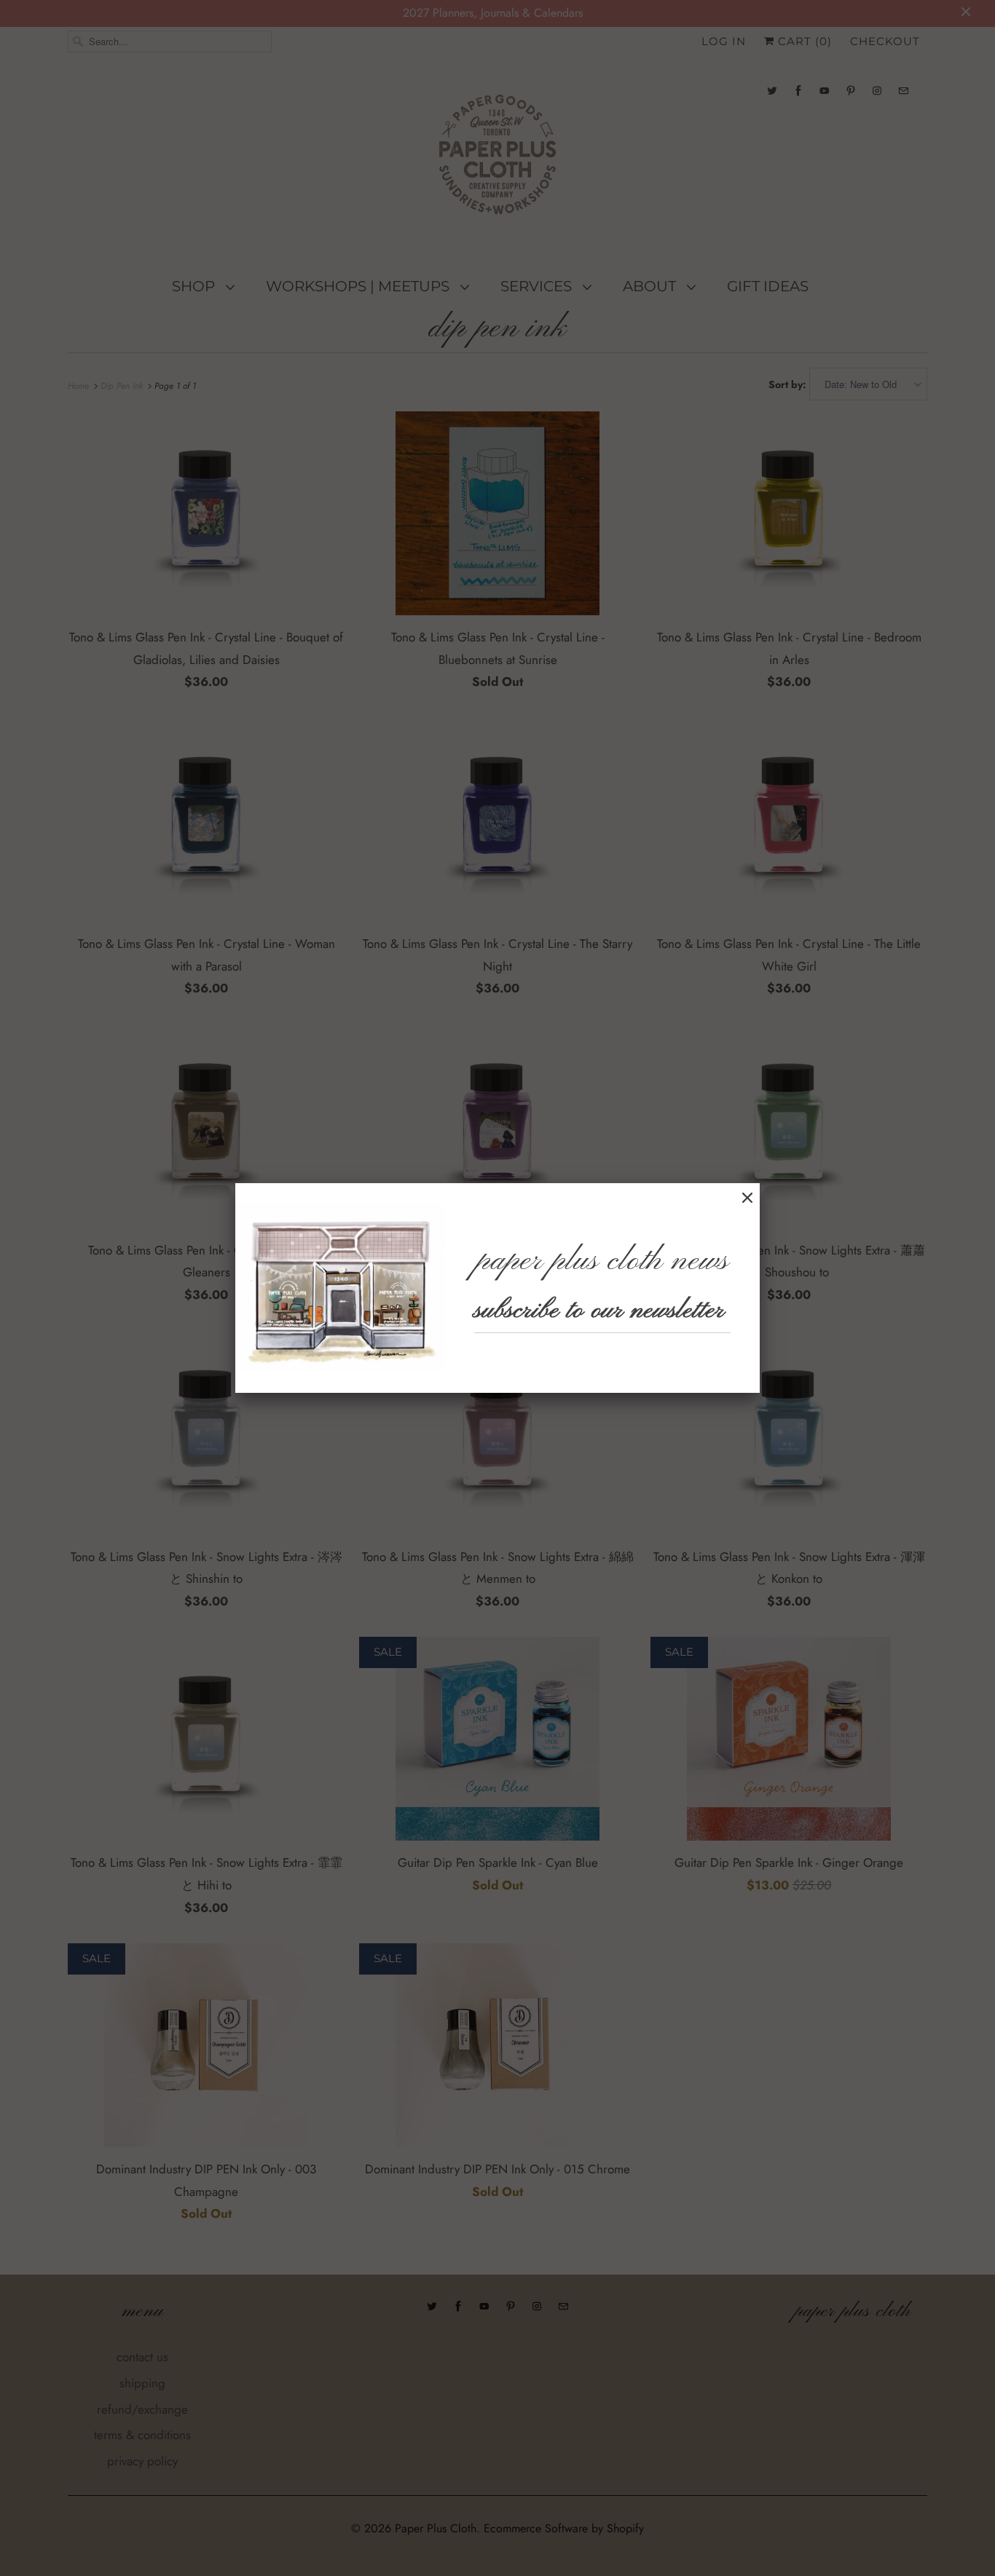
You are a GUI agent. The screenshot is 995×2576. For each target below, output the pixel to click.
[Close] (747, 1198)
